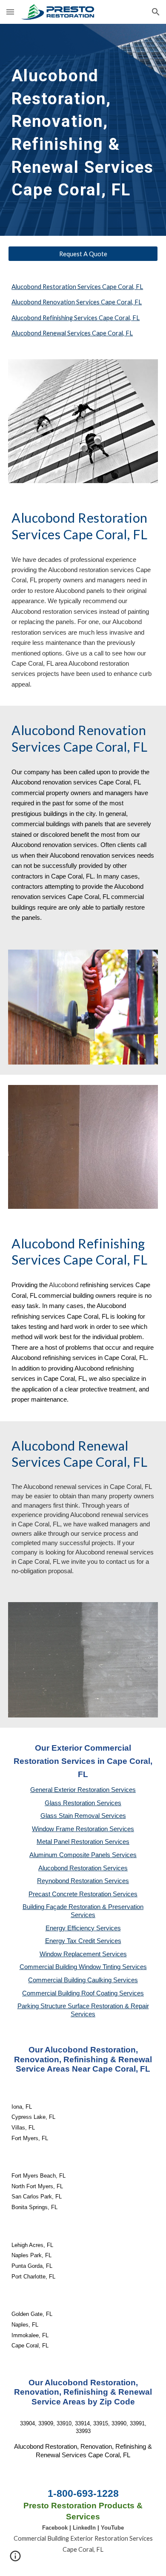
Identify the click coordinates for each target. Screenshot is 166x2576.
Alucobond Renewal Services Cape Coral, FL (72, 333)
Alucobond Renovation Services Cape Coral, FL (77, 302)
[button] (10, 12)
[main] (83, 130)
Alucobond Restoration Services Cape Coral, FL (77, 287)
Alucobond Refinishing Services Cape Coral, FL (76, 318)
